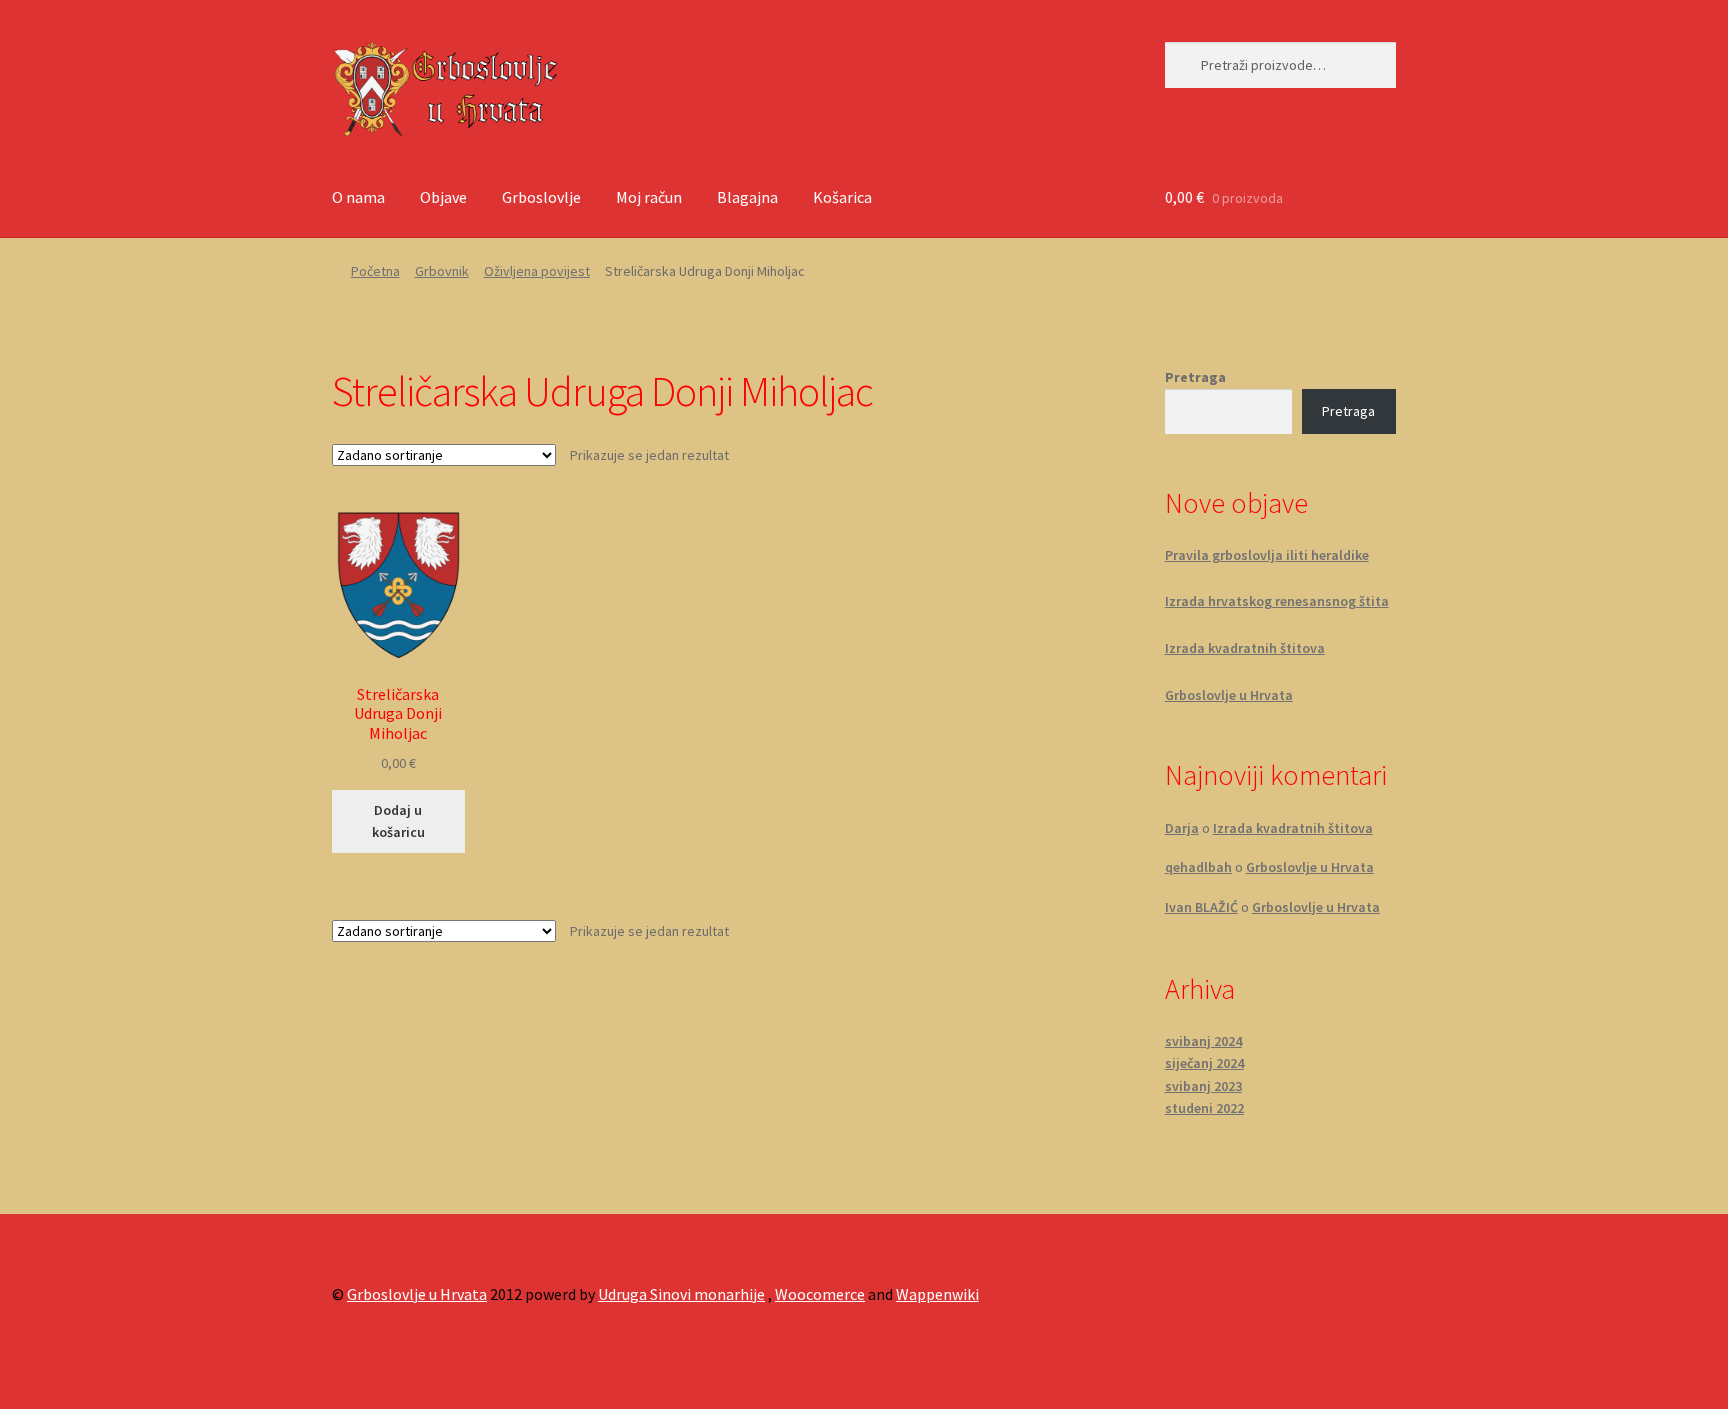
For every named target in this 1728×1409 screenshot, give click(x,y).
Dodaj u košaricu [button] (398, 821)
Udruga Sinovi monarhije (681, 1294)
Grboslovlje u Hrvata (1229, 695)
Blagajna (747, 197)
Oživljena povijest (537, 271)
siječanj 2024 (1204, 1063)
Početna (375, 271)
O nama (358, 197)
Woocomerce (820, 1294)
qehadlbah (1198, 867)
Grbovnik (442, 271)
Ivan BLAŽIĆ (1201, 907)
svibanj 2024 (1203, 1041)
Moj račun (649, 197)
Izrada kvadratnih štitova (1245, 648)
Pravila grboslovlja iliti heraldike (1267, 555)
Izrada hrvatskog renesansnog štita (1277, 601)
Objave (443, 197)
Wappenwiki (937, 1294)
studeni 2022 (1204, 1108)
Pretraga (1195, 377)
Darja (1182, 828)
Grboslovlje (541, 197)
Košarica (842, 197)
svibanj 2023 (1203, 1086)
